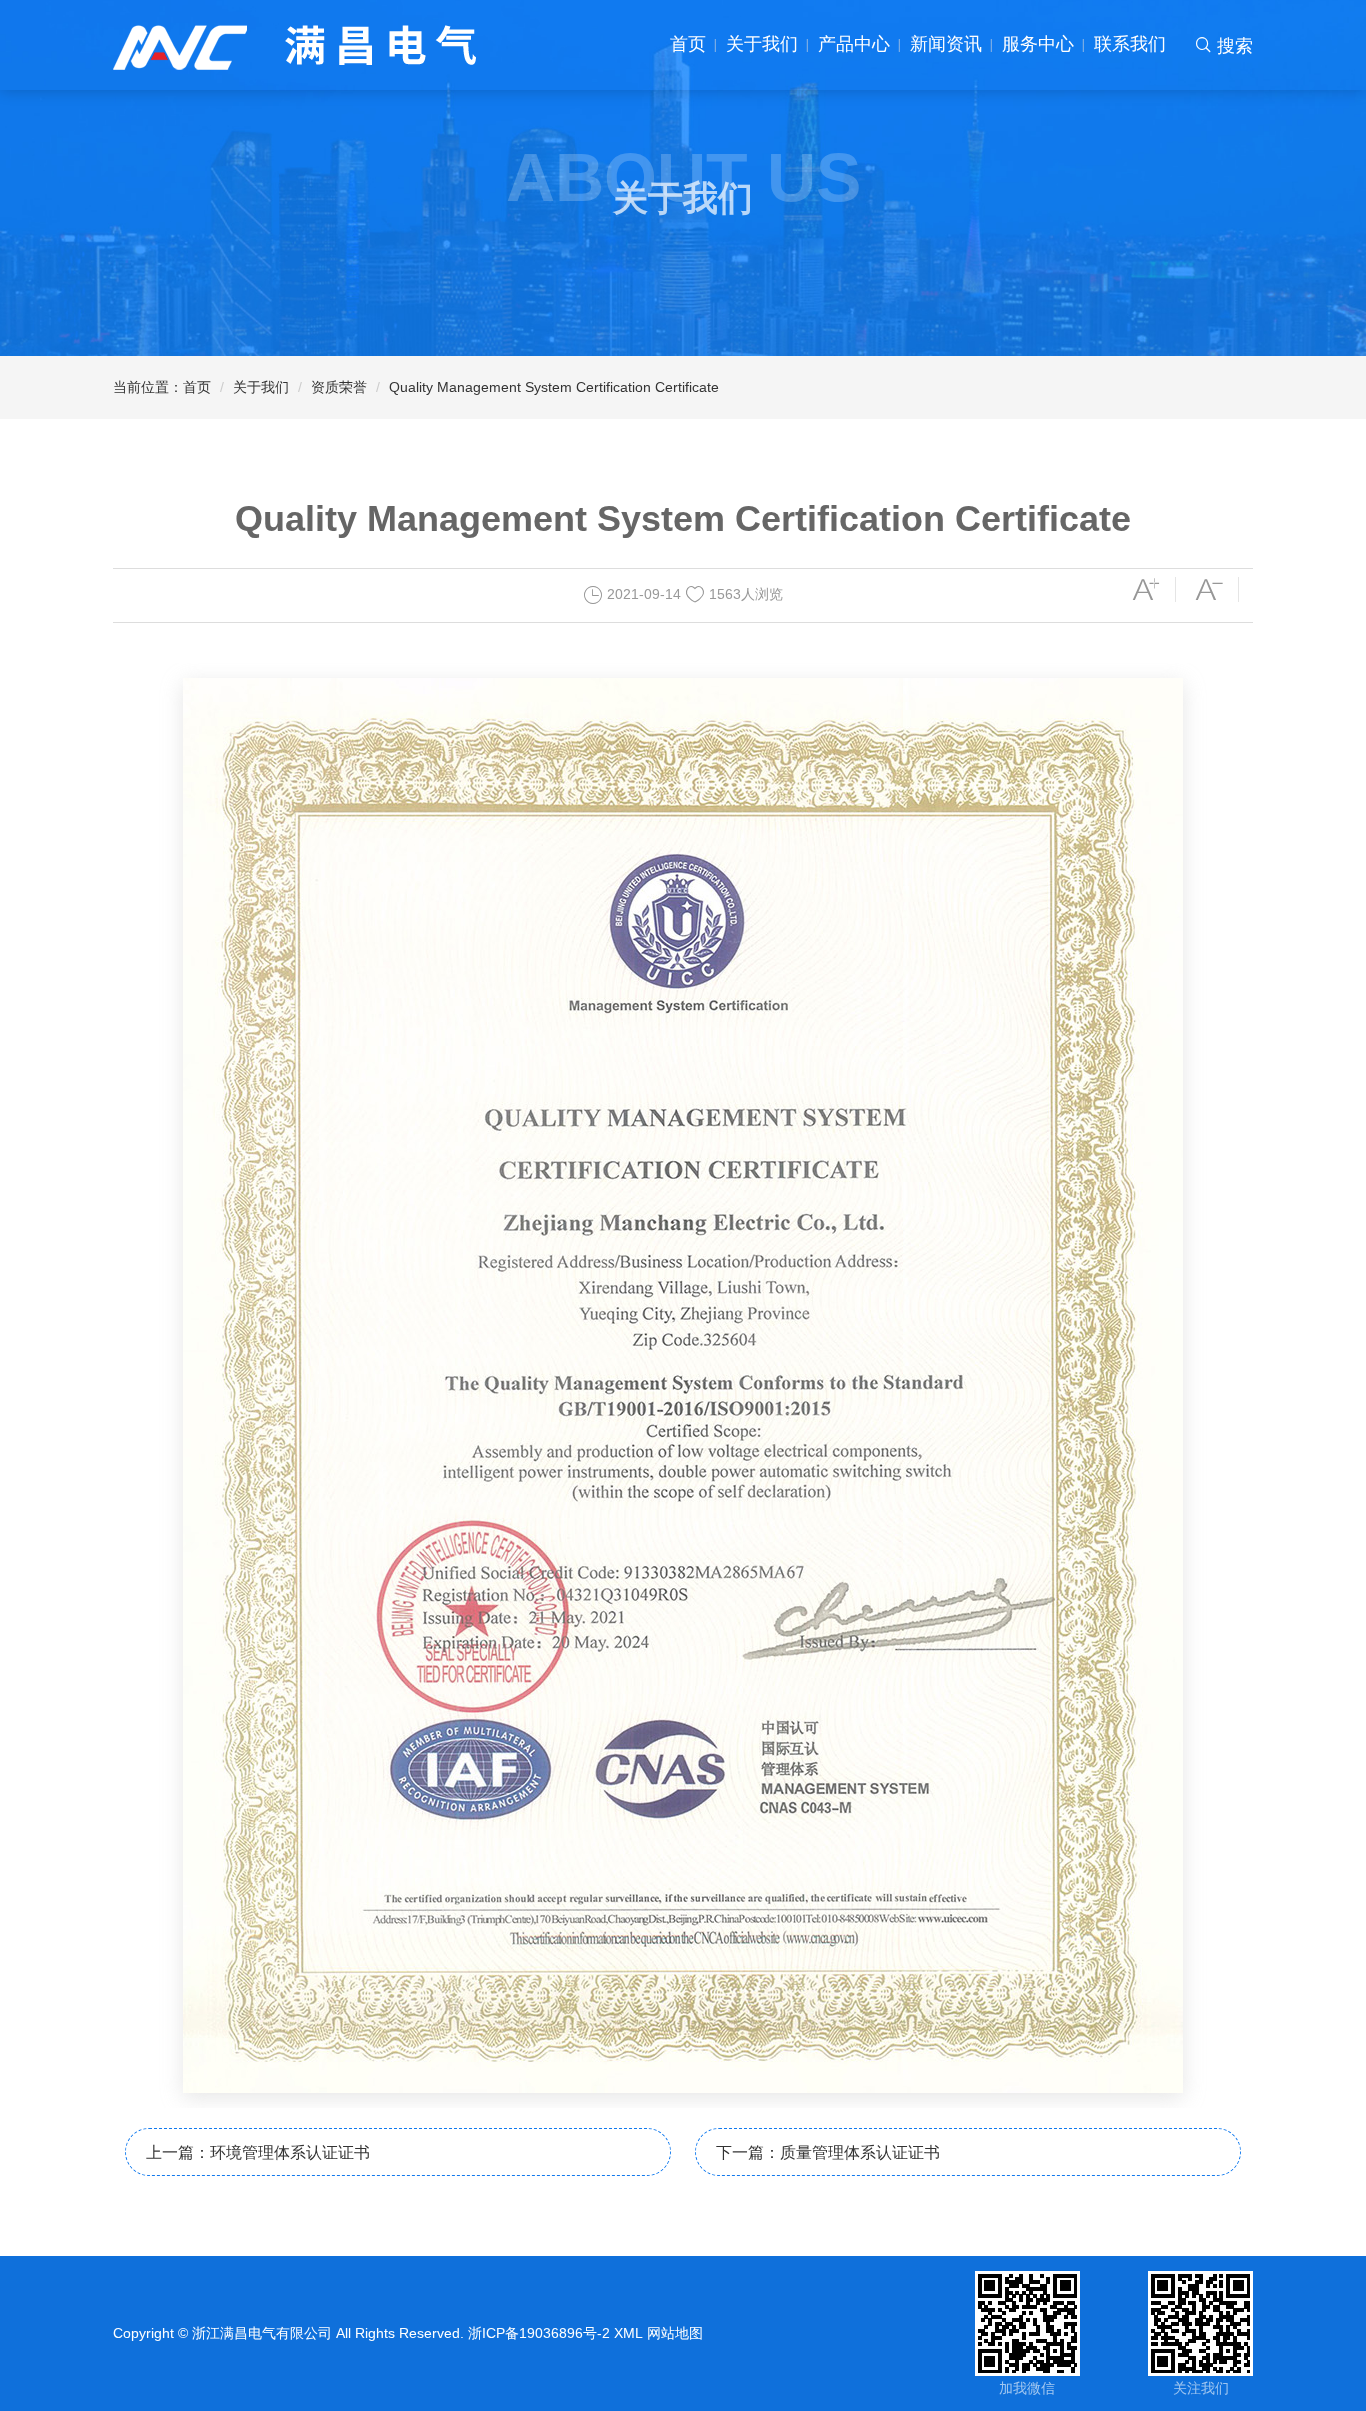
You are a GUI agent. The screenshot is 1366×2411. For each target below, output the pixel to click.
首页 (688, 44)
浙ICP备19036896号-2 (539, 2333)
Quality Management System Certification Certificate (554, 387)
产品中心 (854, 44)
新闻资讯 (946, 44)
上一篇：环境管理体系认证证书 (258, 2152)
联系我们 (1130, 44)
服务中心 (1038, 44)
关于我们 (762, 44)
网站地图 (675, 2333)
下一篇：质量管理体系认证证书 (828, 2152)
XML (628, 2333)
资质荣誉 (339, 387)
